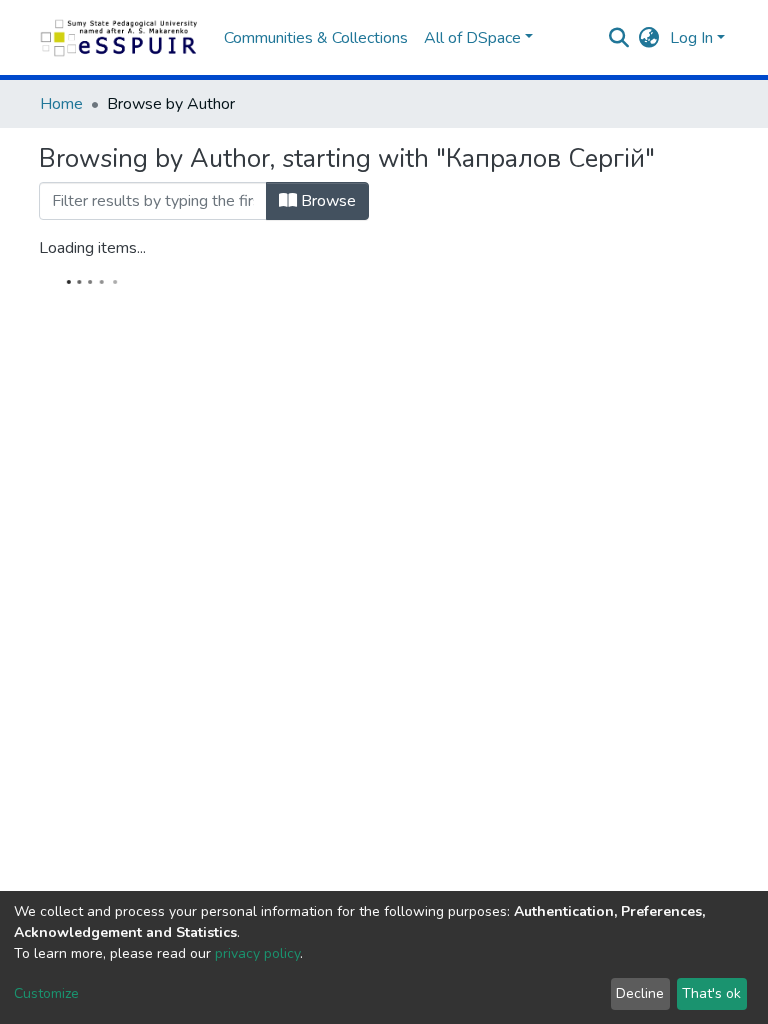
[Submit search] (619, 38)
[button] (649, 38)
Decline (640, 993)
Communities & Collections (316, 38)
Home (61, 104)
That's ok (711, 993)
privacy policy (257, 953)
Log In (691, 38)
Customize (46, 993)
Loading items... (92, 248)
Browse (326, 201)
